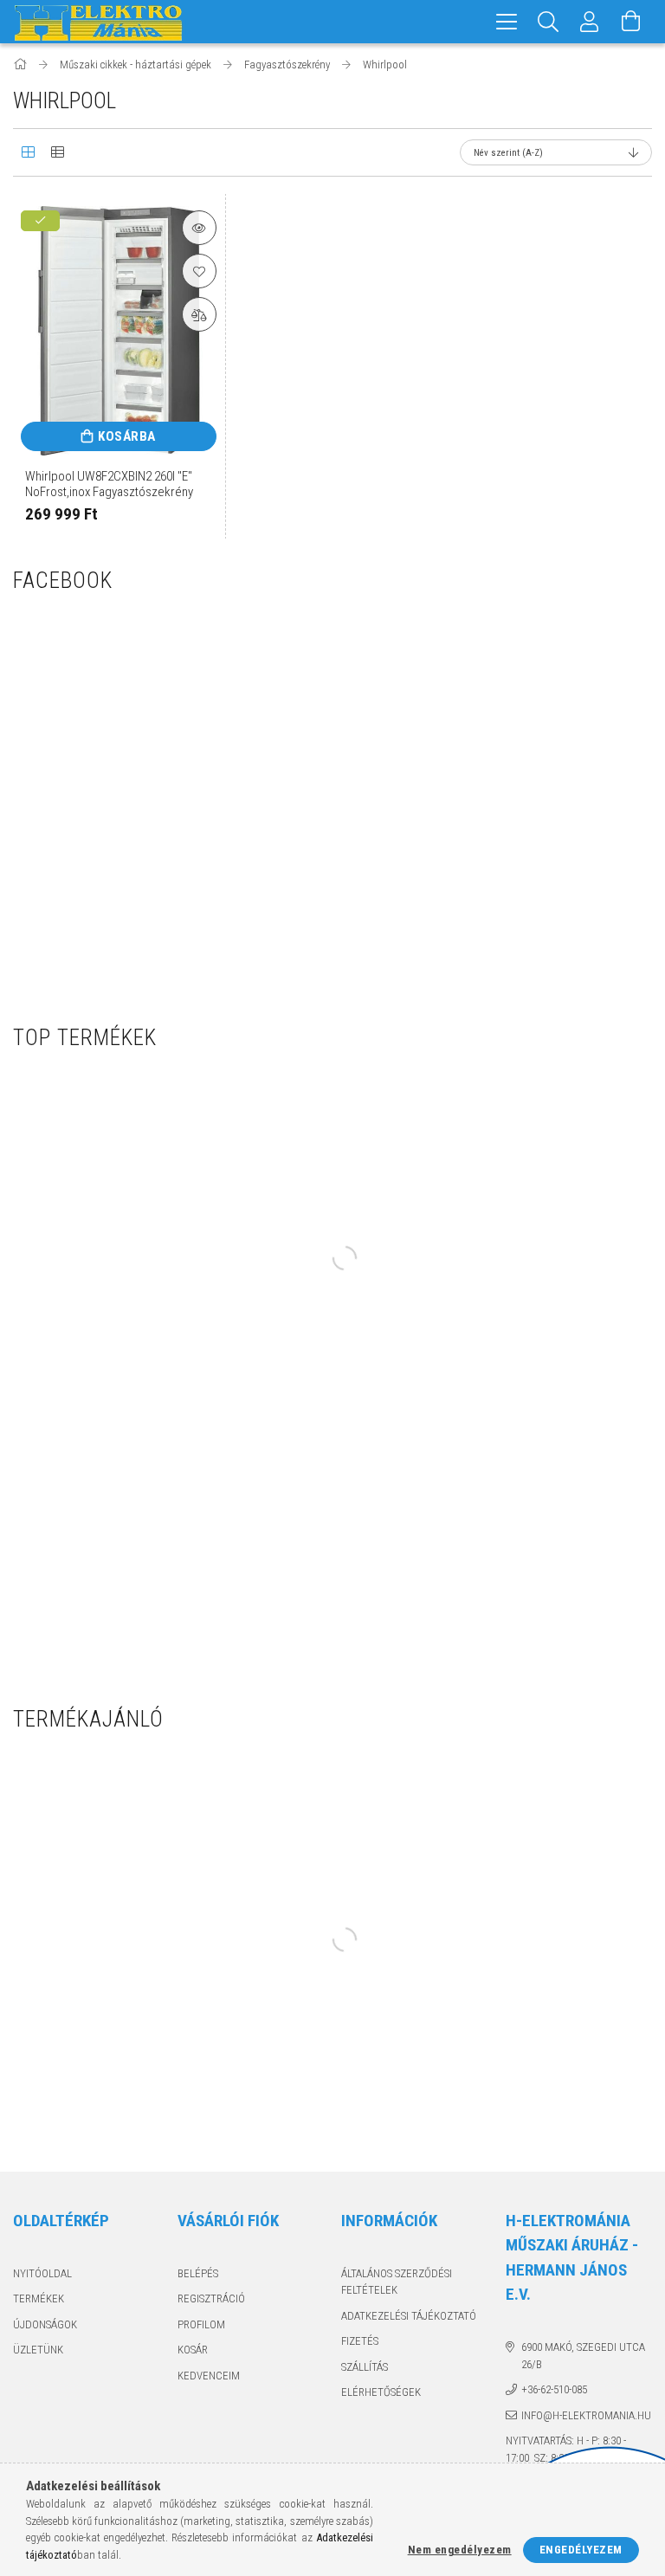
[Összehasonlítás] (199, 314)
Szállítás (365, 2367)
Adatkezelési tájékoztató (409, 2316)
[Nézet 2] (57, 152)
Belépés (198, 2273)
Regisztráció (211, 2298)
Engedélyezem (581, 2550)
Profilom (201, 2324)
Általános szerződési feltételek (397, 2282)
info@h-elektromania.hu (586, 2415)
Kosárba (127, 436)
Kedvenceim (209, 2376)
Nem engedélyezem (460, 2550)
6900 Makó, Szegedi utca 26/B (583, 2356)
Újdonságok (45, 2324)
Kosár (193, 2350)
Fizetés (360, 2341)
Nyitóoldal (42, 2273)
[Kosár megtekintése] (631, 22)
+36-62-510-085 (554, 2389)
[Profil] (590, 22)
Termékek (39, 2298)
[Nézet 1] (28, 152)
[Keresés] (548, 22)
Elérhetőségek (381, 2392)
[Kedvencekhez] (199, 271)
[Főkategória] (21, 65)
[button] (199, 228)
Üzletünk (38, 2350)
